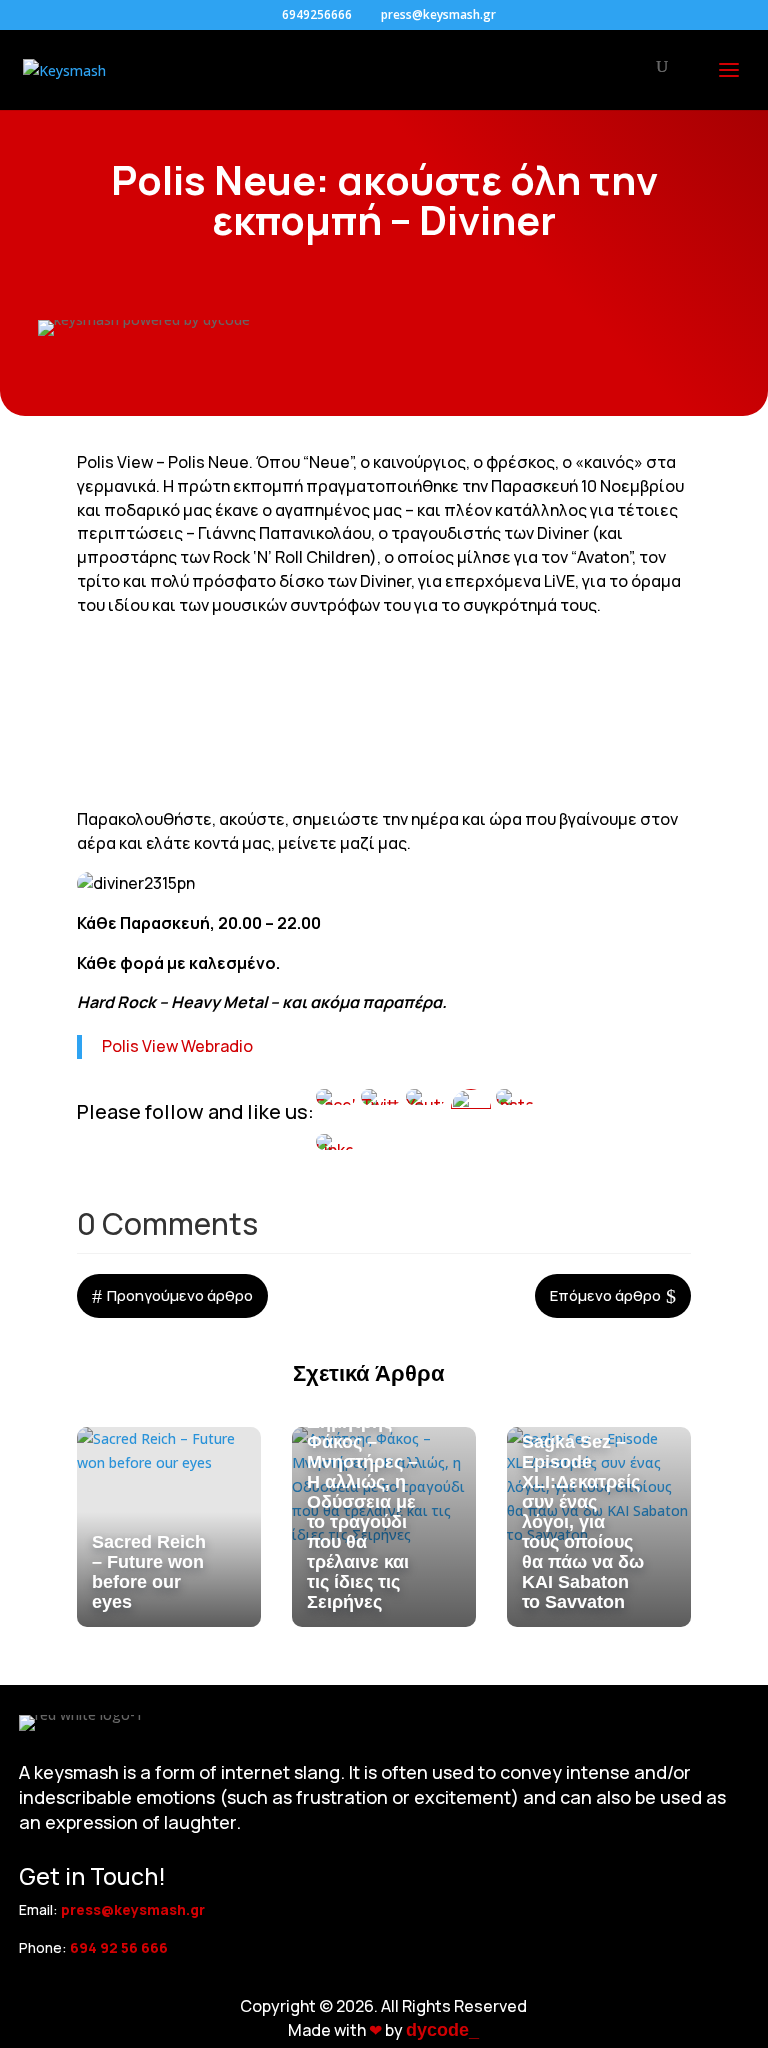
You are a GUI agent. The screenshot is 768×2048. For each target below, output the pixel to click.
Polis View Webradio (177, 1046)
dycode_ (442, 2030)
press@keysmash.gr (133, 1909)
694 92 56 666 (119, 1947)
